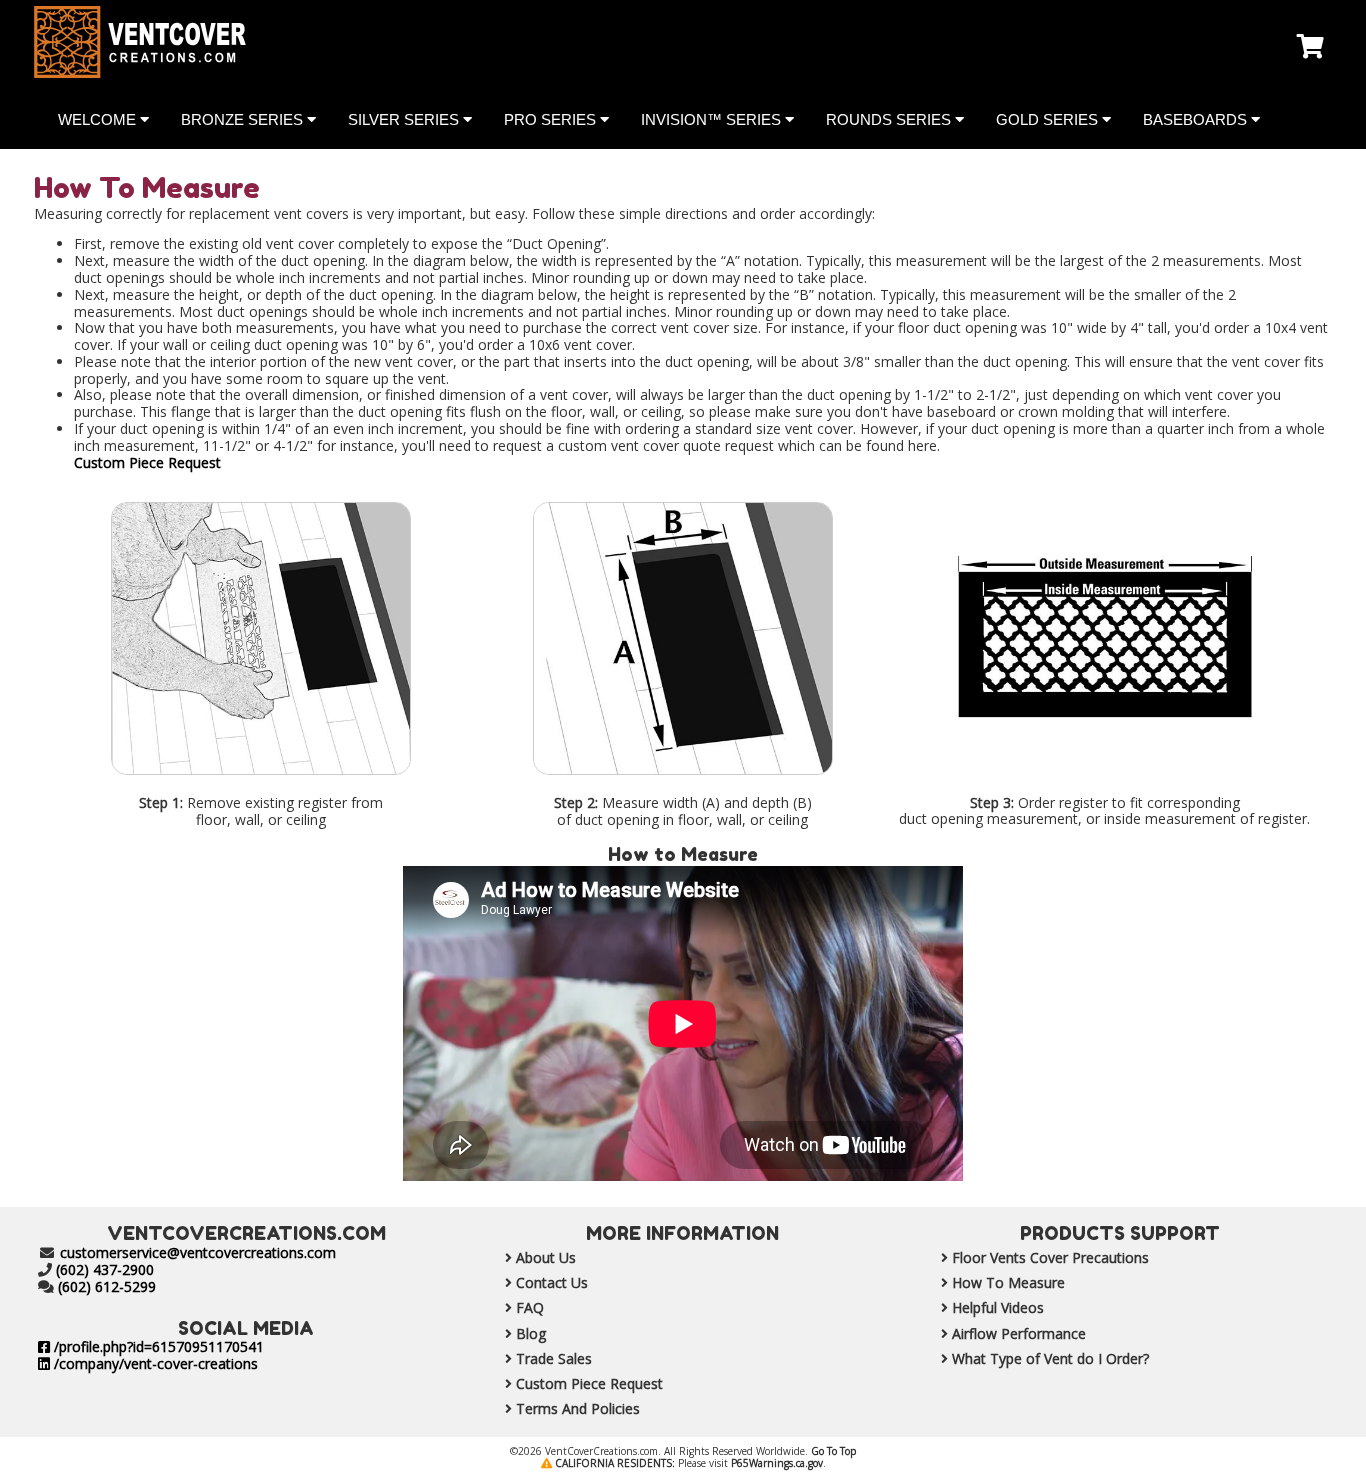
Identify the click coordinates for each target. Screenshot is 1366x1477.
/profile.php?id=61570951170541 (157, 1346)
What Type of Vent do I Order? (1048, 1358)
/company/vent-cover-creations (154, 1363)
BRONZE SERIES (244, 119)
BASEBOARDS (1197, 119)
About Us (544, 1257)
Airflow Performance (1017, 1333)
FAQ (528, 1307)
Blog (529, 1333)
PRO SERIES (552, 119)
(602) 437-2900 (105, 1269)
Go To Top (833, 1451)
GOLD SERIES (1049, 119)
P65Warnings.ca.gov (777, 1463)
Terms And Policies (576, 1408)
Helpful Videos (996, 1307)
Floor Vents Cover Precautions (1048, 1257)
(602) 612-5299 (107, 1286)
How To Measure (1006, 1282)
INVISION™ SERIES (713, 119)
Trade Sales (552, 1358)
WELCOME (99, 119)
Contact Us (550, 1282)
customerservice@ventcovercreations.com (198, 1252)
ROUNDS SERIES (890, 119)
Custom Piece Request (147, 462)
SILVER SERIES (405, 119)
